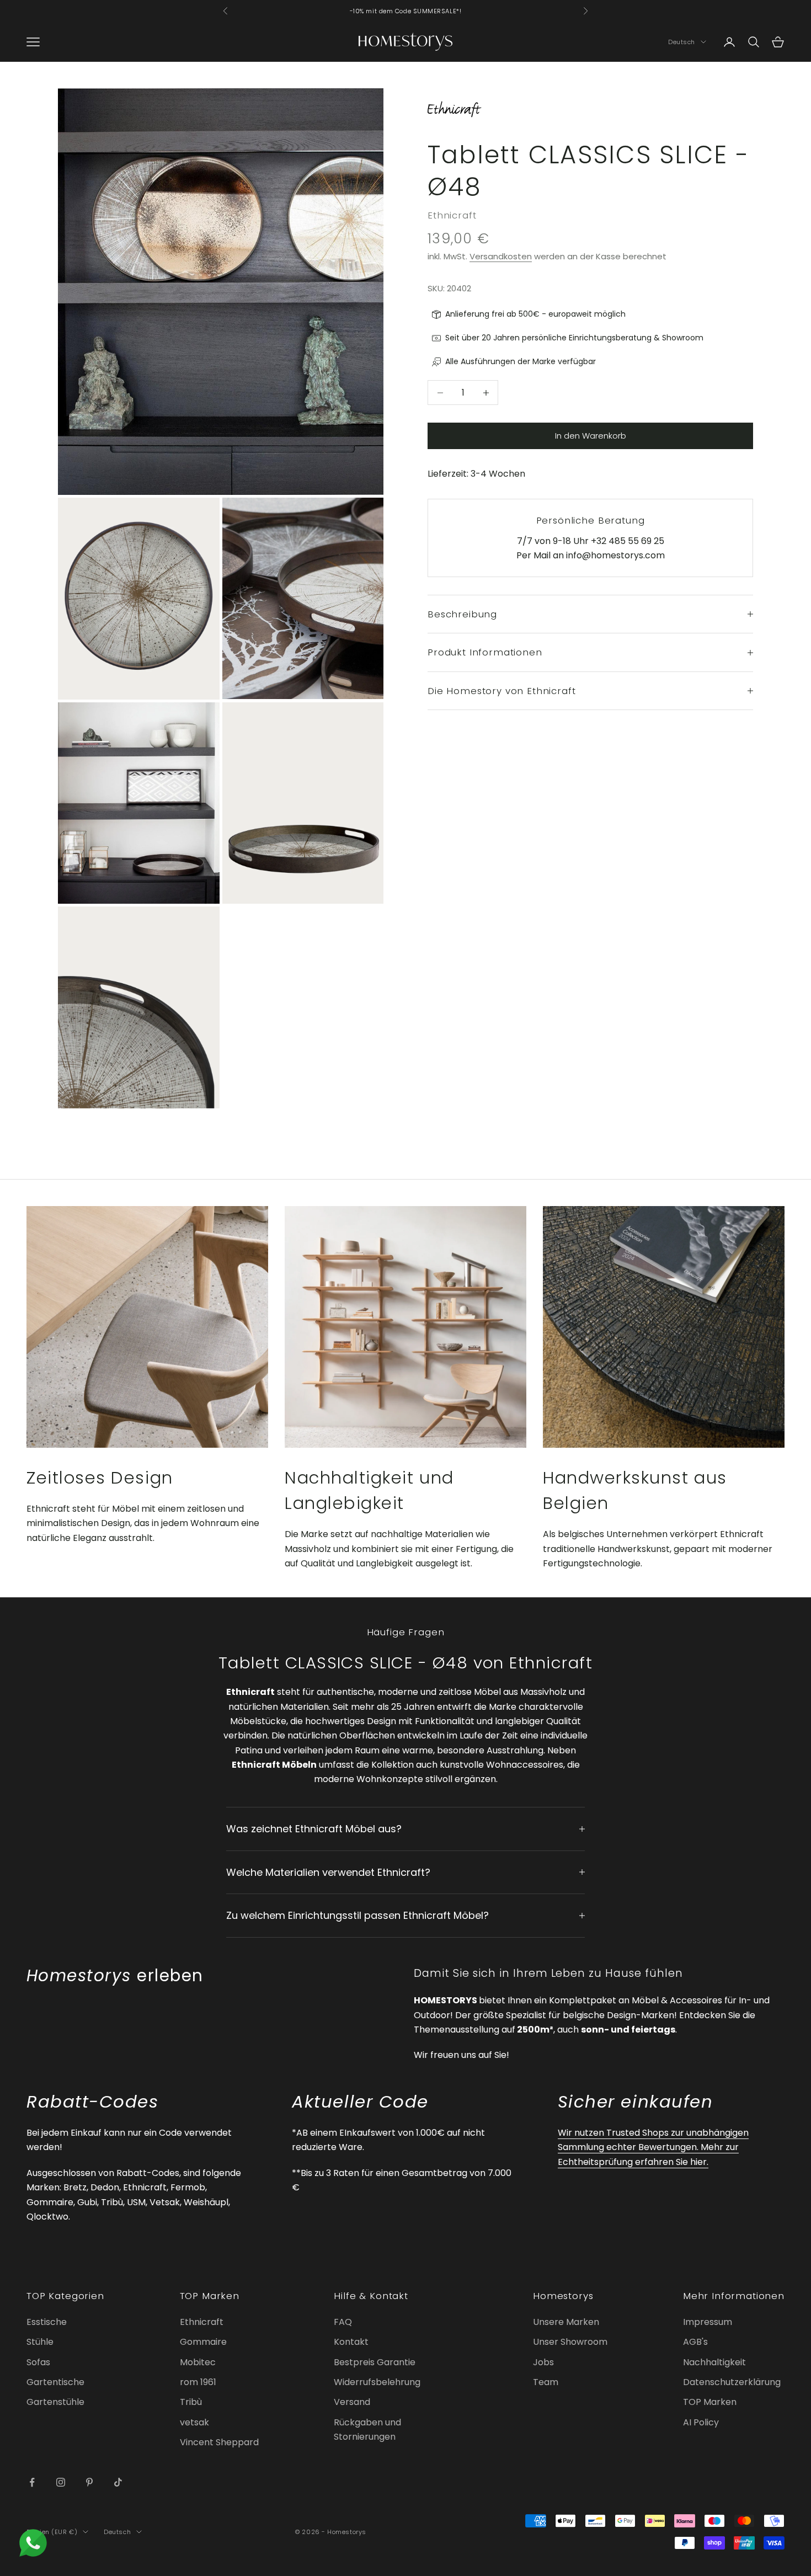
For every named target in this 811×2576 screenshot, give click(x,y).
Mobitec (198, 2362)
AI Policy (701, 2422)
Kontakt (351, 2342)
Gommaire (203, 2342)
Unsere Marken (566, 2322)
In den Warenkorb (591, 436)
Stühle (40, 2342)
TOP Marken (710, 2402)
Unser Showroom (570, 2342)
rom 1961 (198, 2382)
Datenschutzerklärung (732, 2382)
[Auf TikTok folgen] (118, 2482)
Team (546, 2382)
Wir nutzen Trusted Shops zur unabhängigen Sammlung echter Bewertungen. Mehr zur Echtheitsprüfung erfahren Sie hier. (653, 2147)
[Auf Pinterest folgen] (89, 2482)
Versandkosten (501, 256)
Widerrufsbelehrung (377, 2382)
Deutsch (682, 42)
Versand (352, 2402)
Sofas (38, 2362)
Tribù (191, 2402)
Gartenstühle (55, 2402)
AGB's (695, 2342)
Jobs (543, 2362)
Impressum (708, 2322)
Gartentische (55, 2382)
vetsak (194, 2422)
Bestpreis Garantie (375, 2362)
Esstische (47, 2322)
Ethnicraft (452, 215)
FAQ (343, 2322)
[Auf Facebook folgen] (32, 2482)
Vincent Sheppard (219, 2442)
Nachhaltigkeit (714, 2362)
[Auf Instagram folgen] (61, 2482)
